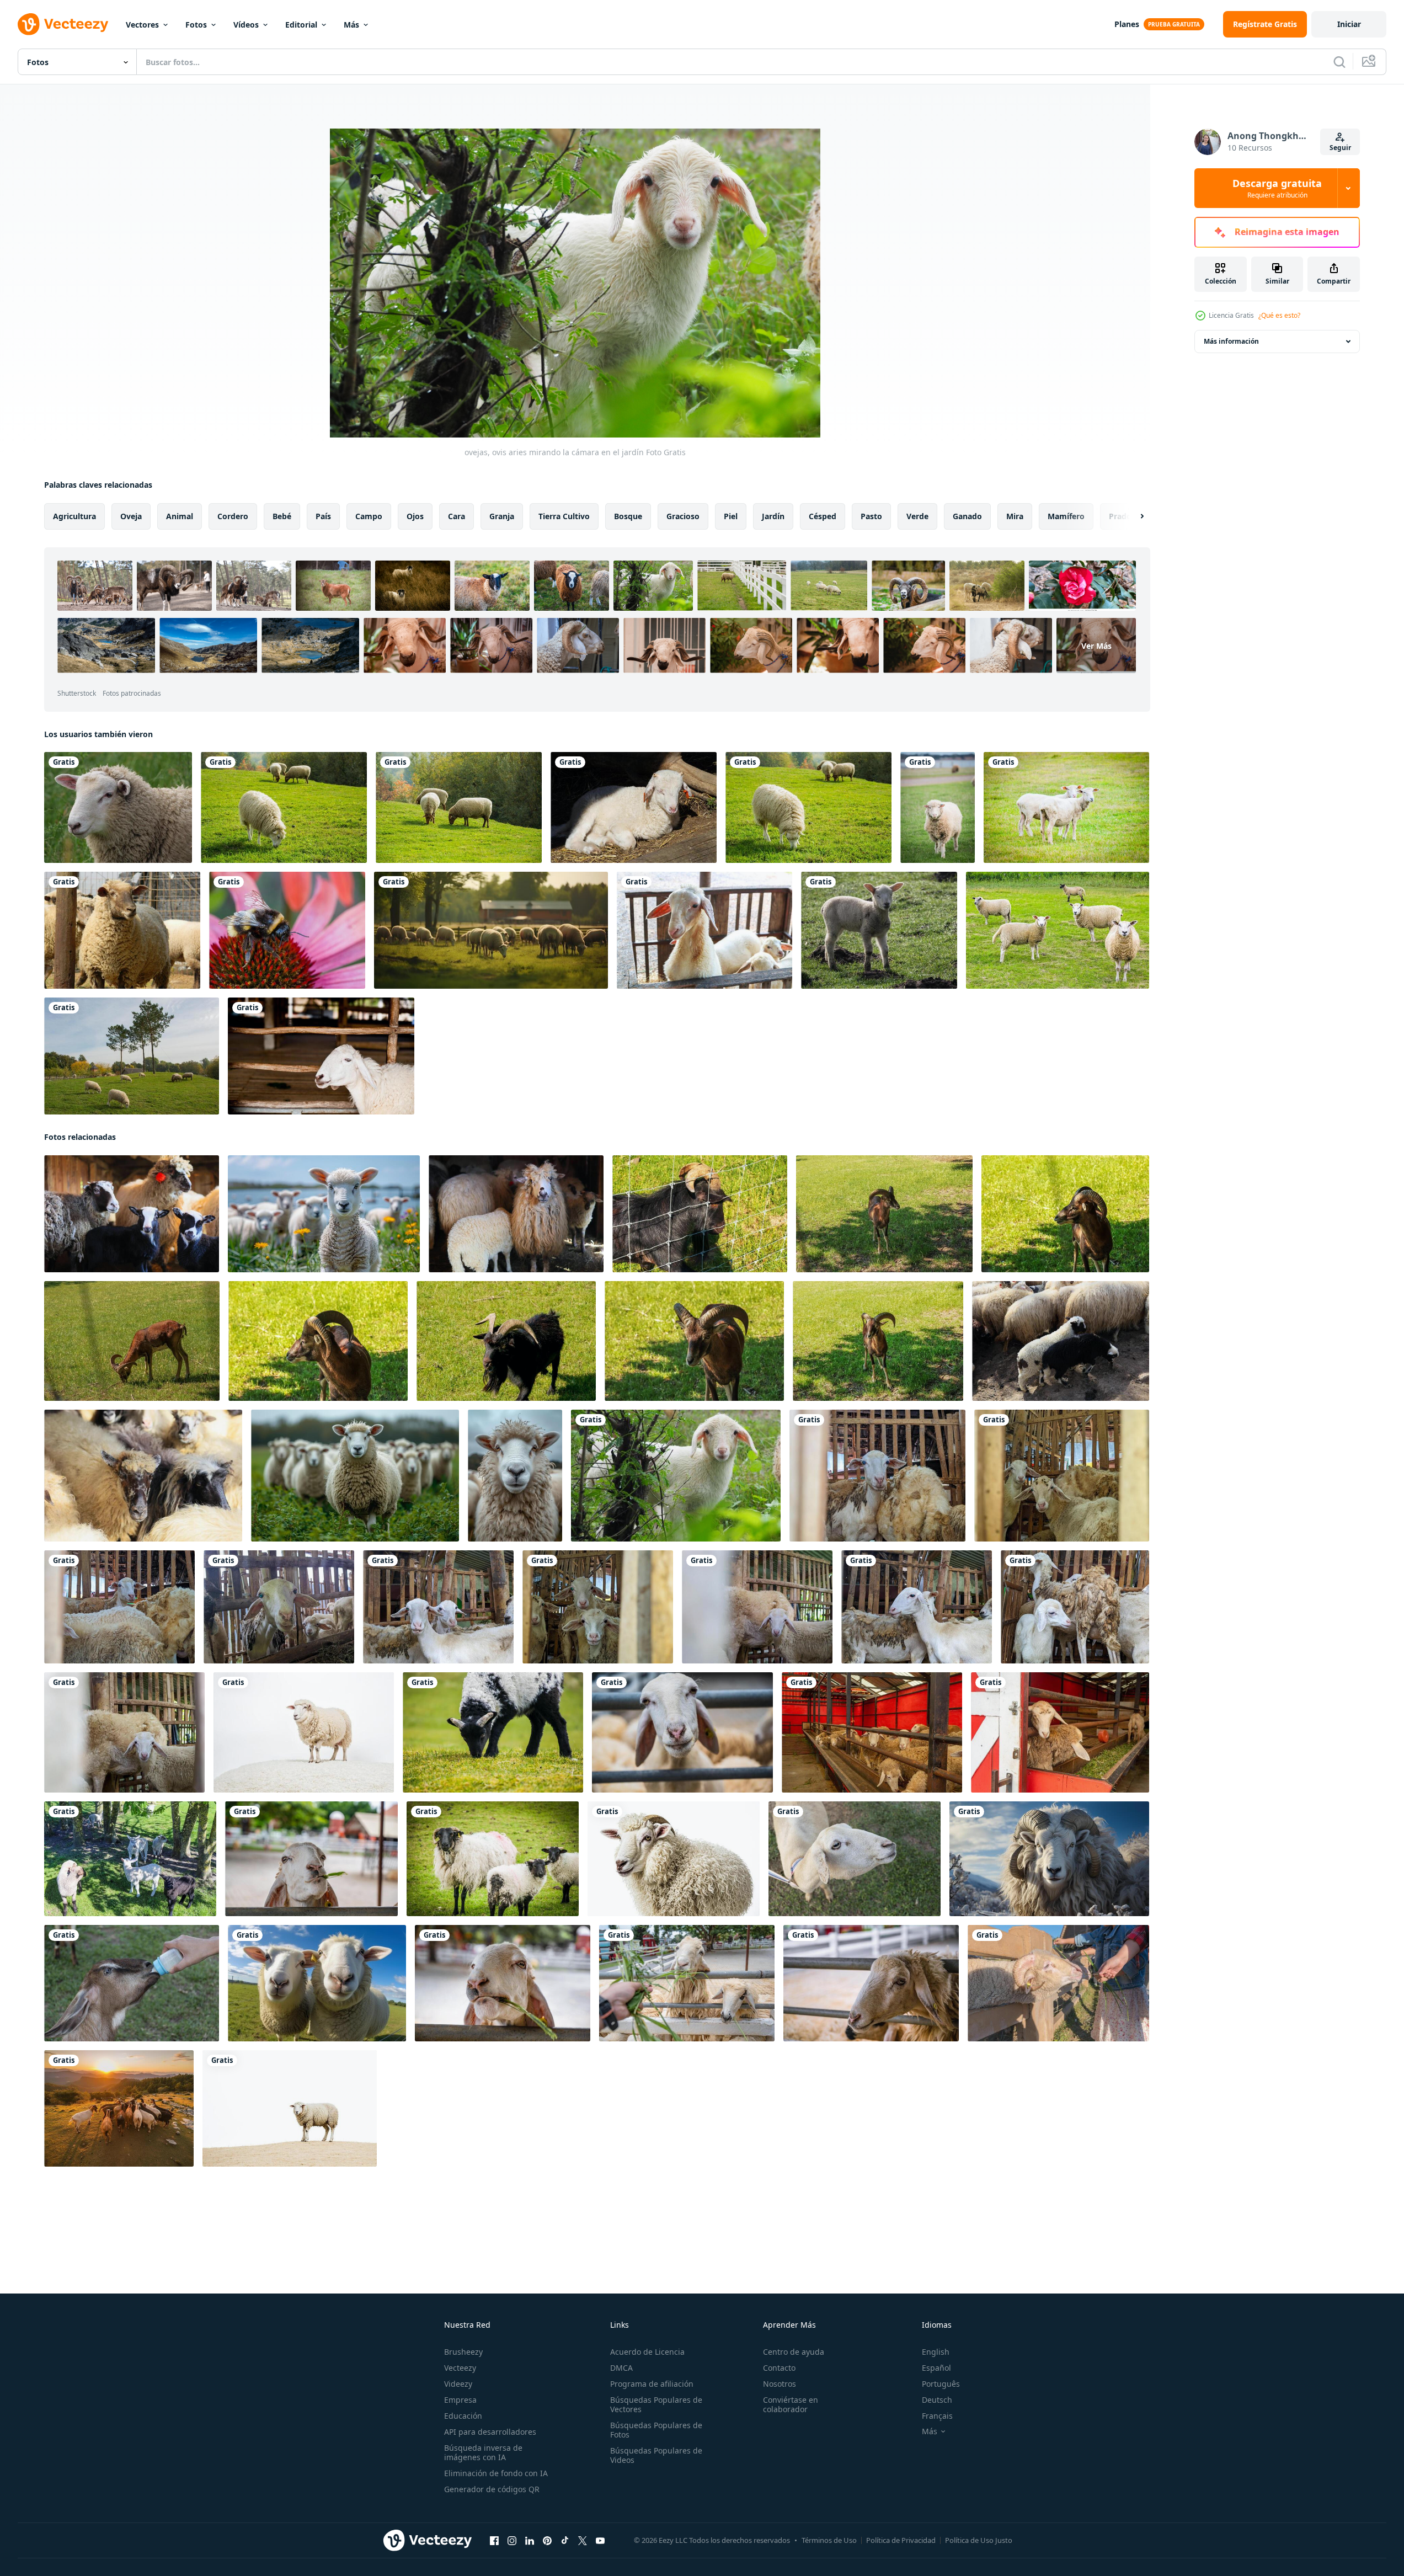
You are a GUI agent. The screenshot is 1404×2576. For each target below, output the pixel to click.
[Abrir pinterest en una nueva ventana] (547, 2541)
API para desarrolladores (490, 2432)
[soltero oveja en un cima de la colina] (290, 2108)
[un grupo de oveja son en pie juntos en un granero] (132, 1214)
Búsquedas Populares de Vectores (656, 2404)
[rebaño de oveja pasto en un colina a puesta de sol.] (491, 930)
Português (941, 2384)
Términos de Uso (829, 2540)
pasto (871, 516)
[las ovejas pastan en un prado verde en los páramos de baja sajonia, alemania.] (1058, 930)
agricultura (74, 516)
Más (351, 25)
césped (823, 516)
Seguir (1340, 148)
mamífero (1066, 516)
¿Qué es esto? (1279, 315)
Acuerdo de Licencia (647, 2352)
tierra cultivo (564, 516)
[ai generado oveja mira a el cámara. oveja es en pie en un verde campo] (515, 1476)
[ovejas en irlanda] (493, 1732)
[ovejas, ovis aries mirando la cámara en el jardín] (676, 1476)
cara (457, 516)
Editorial (301, 25)
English (936, 2352)
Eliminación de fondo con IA (496, 2473)
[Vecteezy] (63, 24)
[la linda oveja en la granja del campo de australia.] (938, 807)
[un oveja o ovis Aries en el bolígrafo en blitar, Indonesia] (877, 1476)
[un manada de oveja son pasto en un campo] (1061, 1341)
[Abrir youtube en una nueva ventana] (600, 2541)
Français (937, 2416)
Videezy (458, 2384)
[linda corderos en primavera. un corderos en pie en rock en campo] (324, 1214)
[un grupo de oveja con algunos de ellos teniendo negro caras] (143, 1476)
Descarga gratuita (1277, 188)
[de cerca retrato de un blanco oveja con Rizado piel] (674, 1859)
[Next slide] (1133, 516)
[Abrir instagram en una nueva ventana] (512, 2541)
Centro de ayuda (794, 2352)
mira (1015, 516)
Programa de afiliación (652, 2384)
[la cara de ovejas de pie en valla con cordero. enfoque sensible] (704, 930)
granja (502, 516)
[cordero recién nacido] (634, 807)
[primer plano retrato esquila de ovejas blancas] (855, 1859)
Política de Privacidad (901, 2540)
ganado (967, 516)
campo (369, 516)
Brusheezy (463, 2352)
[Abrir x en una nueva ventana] (583, 2541)
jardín (773, 516)
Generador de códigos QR (492, 2489)
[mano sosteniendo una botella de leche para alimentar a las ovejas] (132, 1983)
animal (180, 516)
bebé (282, 516)
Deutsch (937, 2400)
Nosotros (780, 2384)
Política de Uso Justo (979, 2540)
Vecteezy (460, 2368)
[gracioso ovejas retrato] (317, 1983)
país (323, 516)
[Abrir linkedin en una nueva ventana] (530, 2541)
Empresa (460, 2400)
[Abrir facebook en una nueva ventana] (494, 2541)
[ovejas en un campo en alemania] (118, 807)
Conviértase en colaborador (791, 2404)
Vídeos (246, 25)
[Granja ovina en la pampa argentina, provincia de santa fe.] (122, 930)
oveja (131, 516)
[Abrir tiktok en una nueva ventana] (565, 2541)
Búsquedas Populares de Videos (656, 2455)
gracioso (683, 516)
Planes (1127, 24)
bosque (628, 516)
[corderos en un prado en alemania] (879, 930)
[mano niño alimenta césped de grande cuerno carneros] (1058, 1983)
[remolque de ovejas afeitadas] (1066, 807)
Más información (1231, 341)
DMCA (621, 2368)
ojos (415, 516)
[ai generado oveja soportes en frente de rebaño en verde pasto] (355, 1476)
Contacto (779, 2368)
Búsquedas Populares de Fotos (656, 2430)
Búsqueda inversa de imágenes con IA (483, 2452)
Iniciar (1349, 24)
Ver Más (1096, 646)
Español (936, 2368)
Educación (463, 2416)
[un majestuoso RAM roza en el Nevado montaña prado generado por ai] (1049, 1859)
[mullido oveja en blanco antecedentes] (304, 1732)
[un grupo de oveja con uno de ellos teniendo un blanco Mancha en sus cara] (516, 1214)
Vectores (142, 25)
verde (917, 516)
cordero (233, 516)
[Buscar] (1339, 62)
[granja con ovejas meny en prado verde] (284, 807)
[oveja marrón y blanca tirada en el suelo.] (321, 1056)
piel (731, 516)
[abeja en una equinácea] (287, 930)
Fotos (196, 25)
